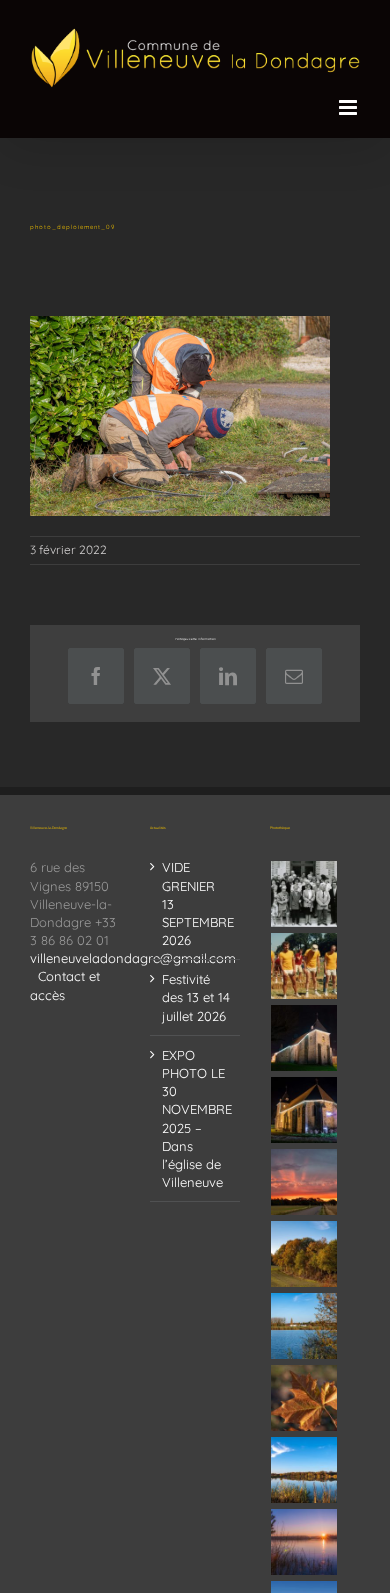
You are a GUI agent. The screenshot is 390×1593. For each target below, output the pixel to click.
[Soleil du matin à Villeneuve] (304, 1182)
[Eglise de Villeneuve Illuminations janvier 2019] (304, 1110)
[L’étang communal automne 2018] (304, 1470)
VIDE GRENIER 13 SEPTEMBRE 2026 (196, 903)
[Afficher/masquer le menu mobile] (349, 107)
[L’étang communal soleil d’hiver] (304, 1542)
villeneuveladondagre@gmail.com (133, 958)
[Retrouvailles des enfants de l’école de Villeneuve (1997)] (304, 894)
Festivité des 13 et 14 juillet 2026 (196, 997)
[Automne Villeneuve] (304, 1398)
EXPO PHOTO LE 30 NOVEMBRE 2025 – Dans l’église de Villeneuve (196, 1118)
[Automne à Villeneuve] (304, 1254)
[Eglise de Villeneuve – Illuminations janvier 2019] (304, 1038)
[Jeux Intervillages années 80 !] (304, 966)
